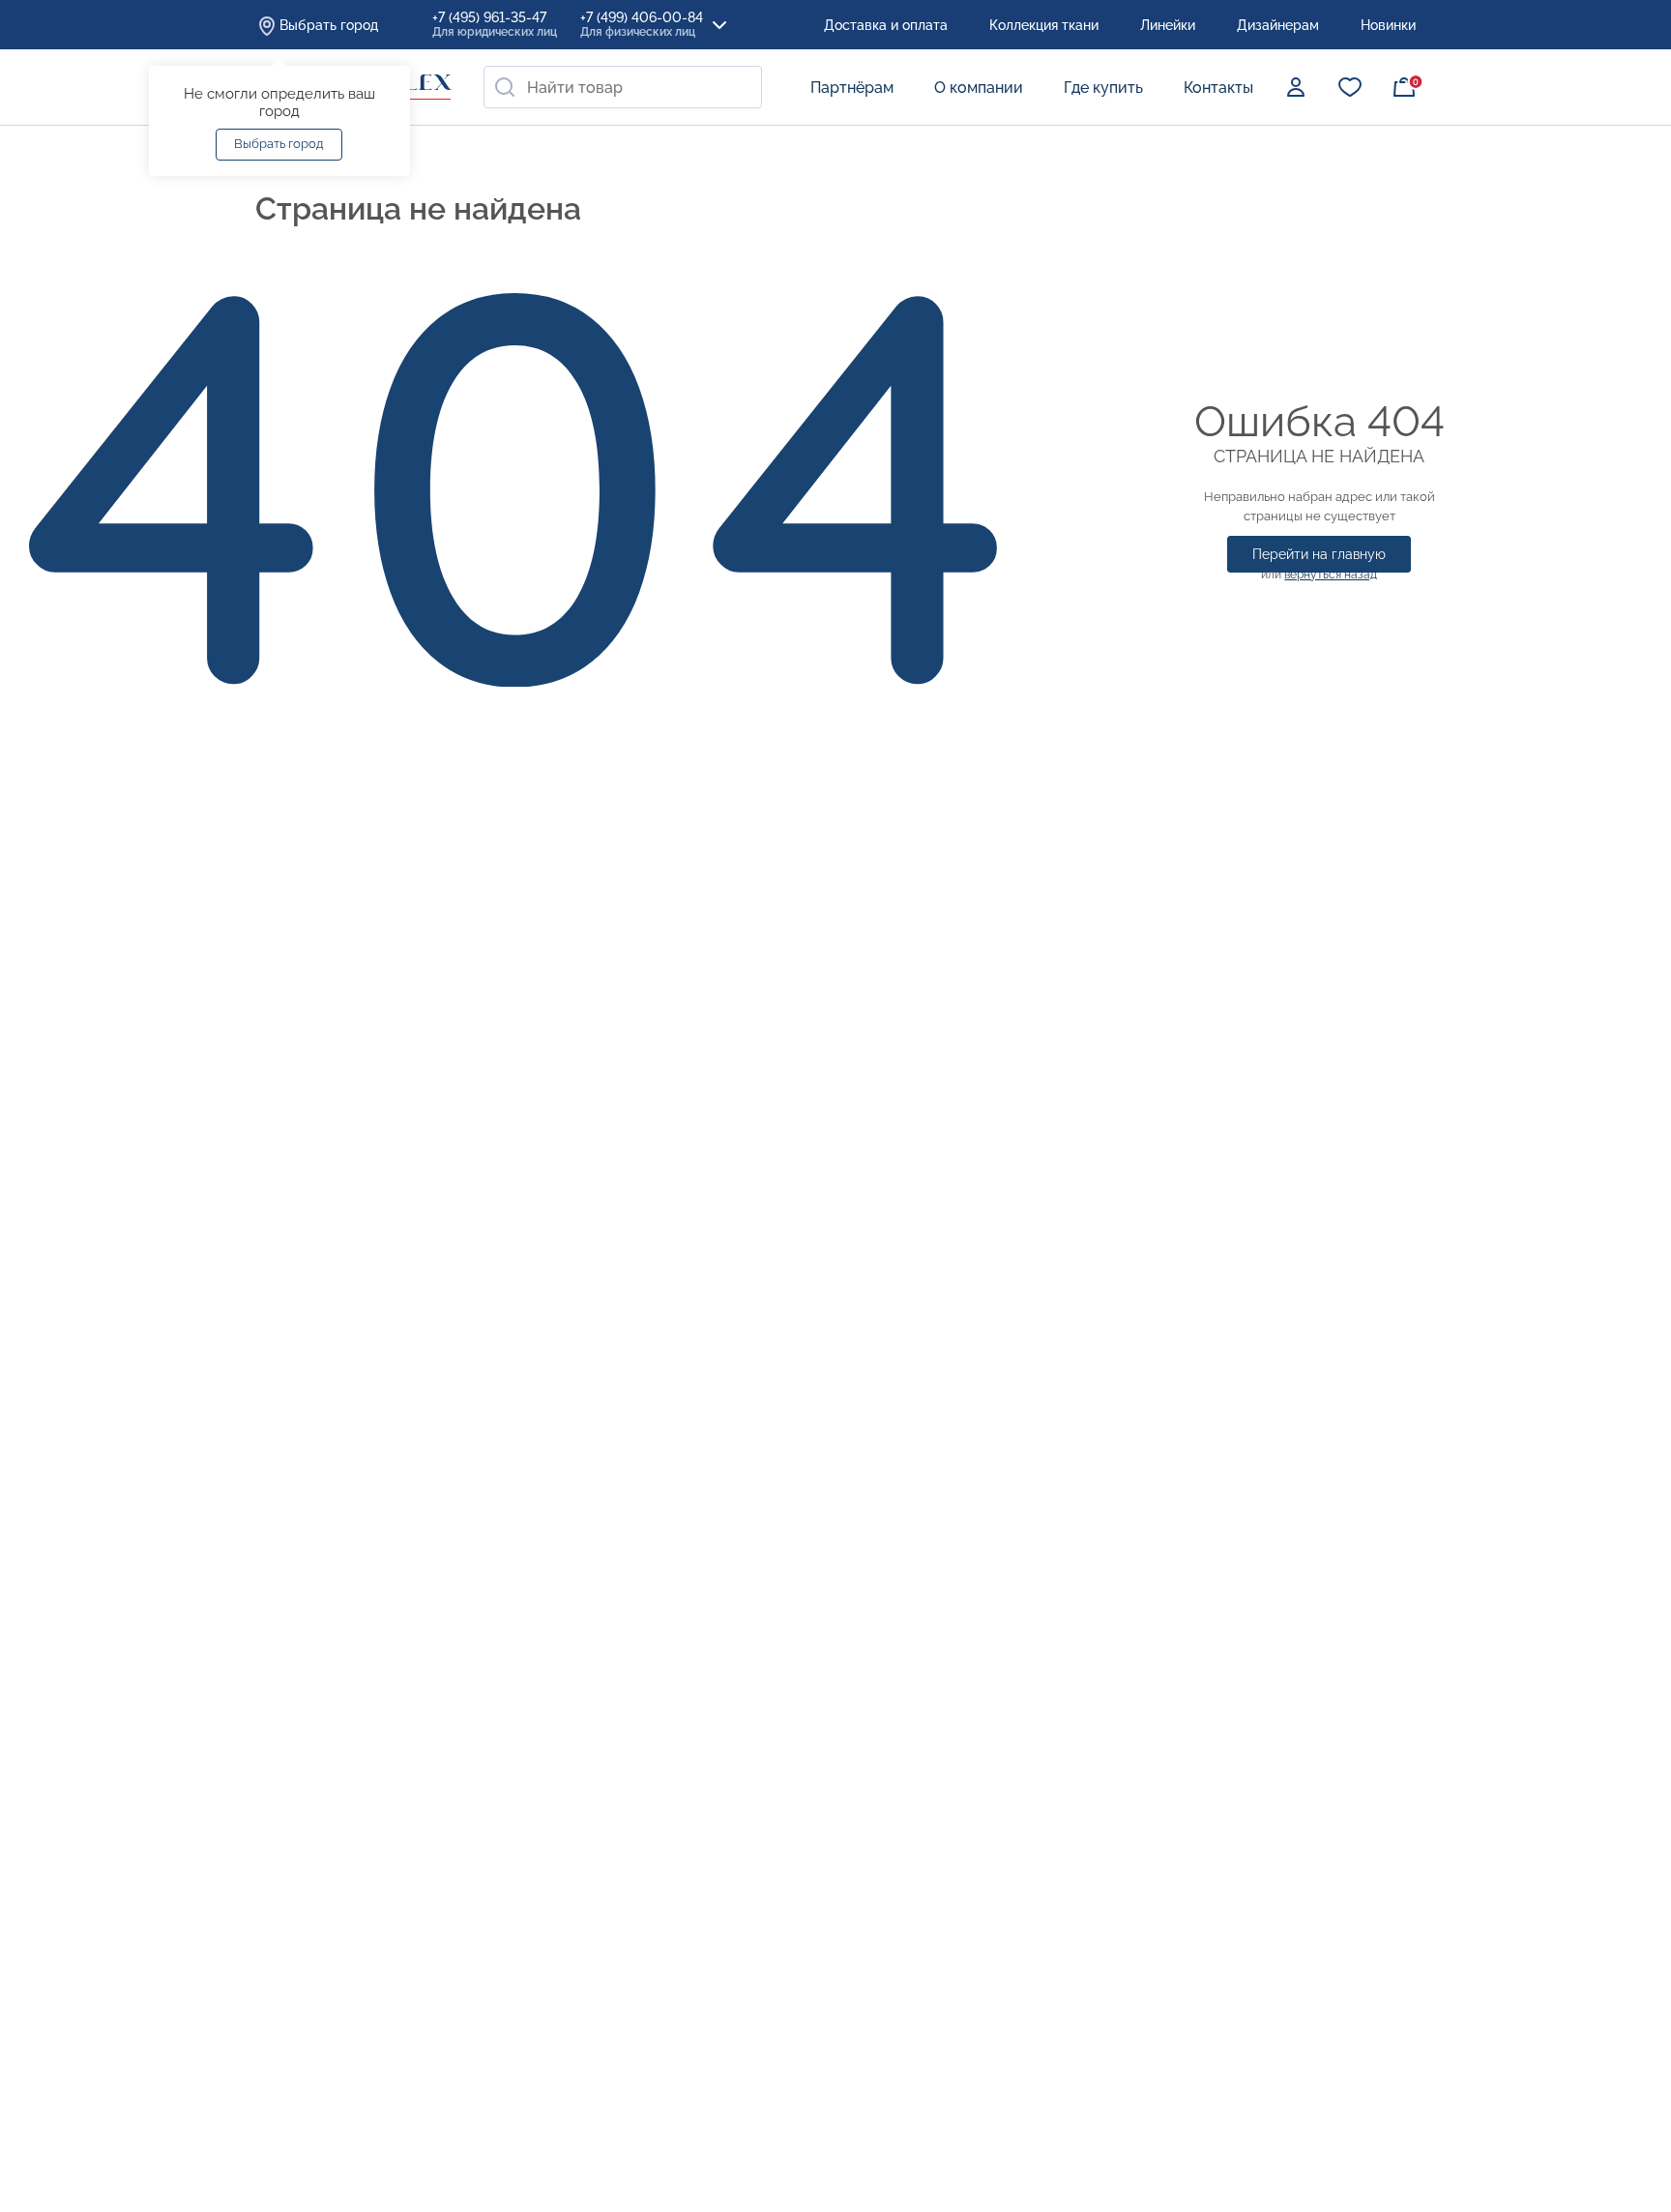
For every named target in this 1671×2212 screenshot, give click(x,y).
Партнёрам (852, 88)
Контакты (1218, 88)
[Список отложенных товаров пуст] (1350, 87)
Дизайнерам (1278, 25)
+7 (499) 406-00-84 (642, 24)
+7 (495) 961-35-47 (495, 24)
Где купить (1103, 88)
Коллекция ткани (1044, 25)
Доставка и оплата (886, 25)
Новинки (1388, 25)
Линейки (1168, 25)
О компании (979, 88)
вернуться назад (1331, 575)
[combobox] (623, 87)
